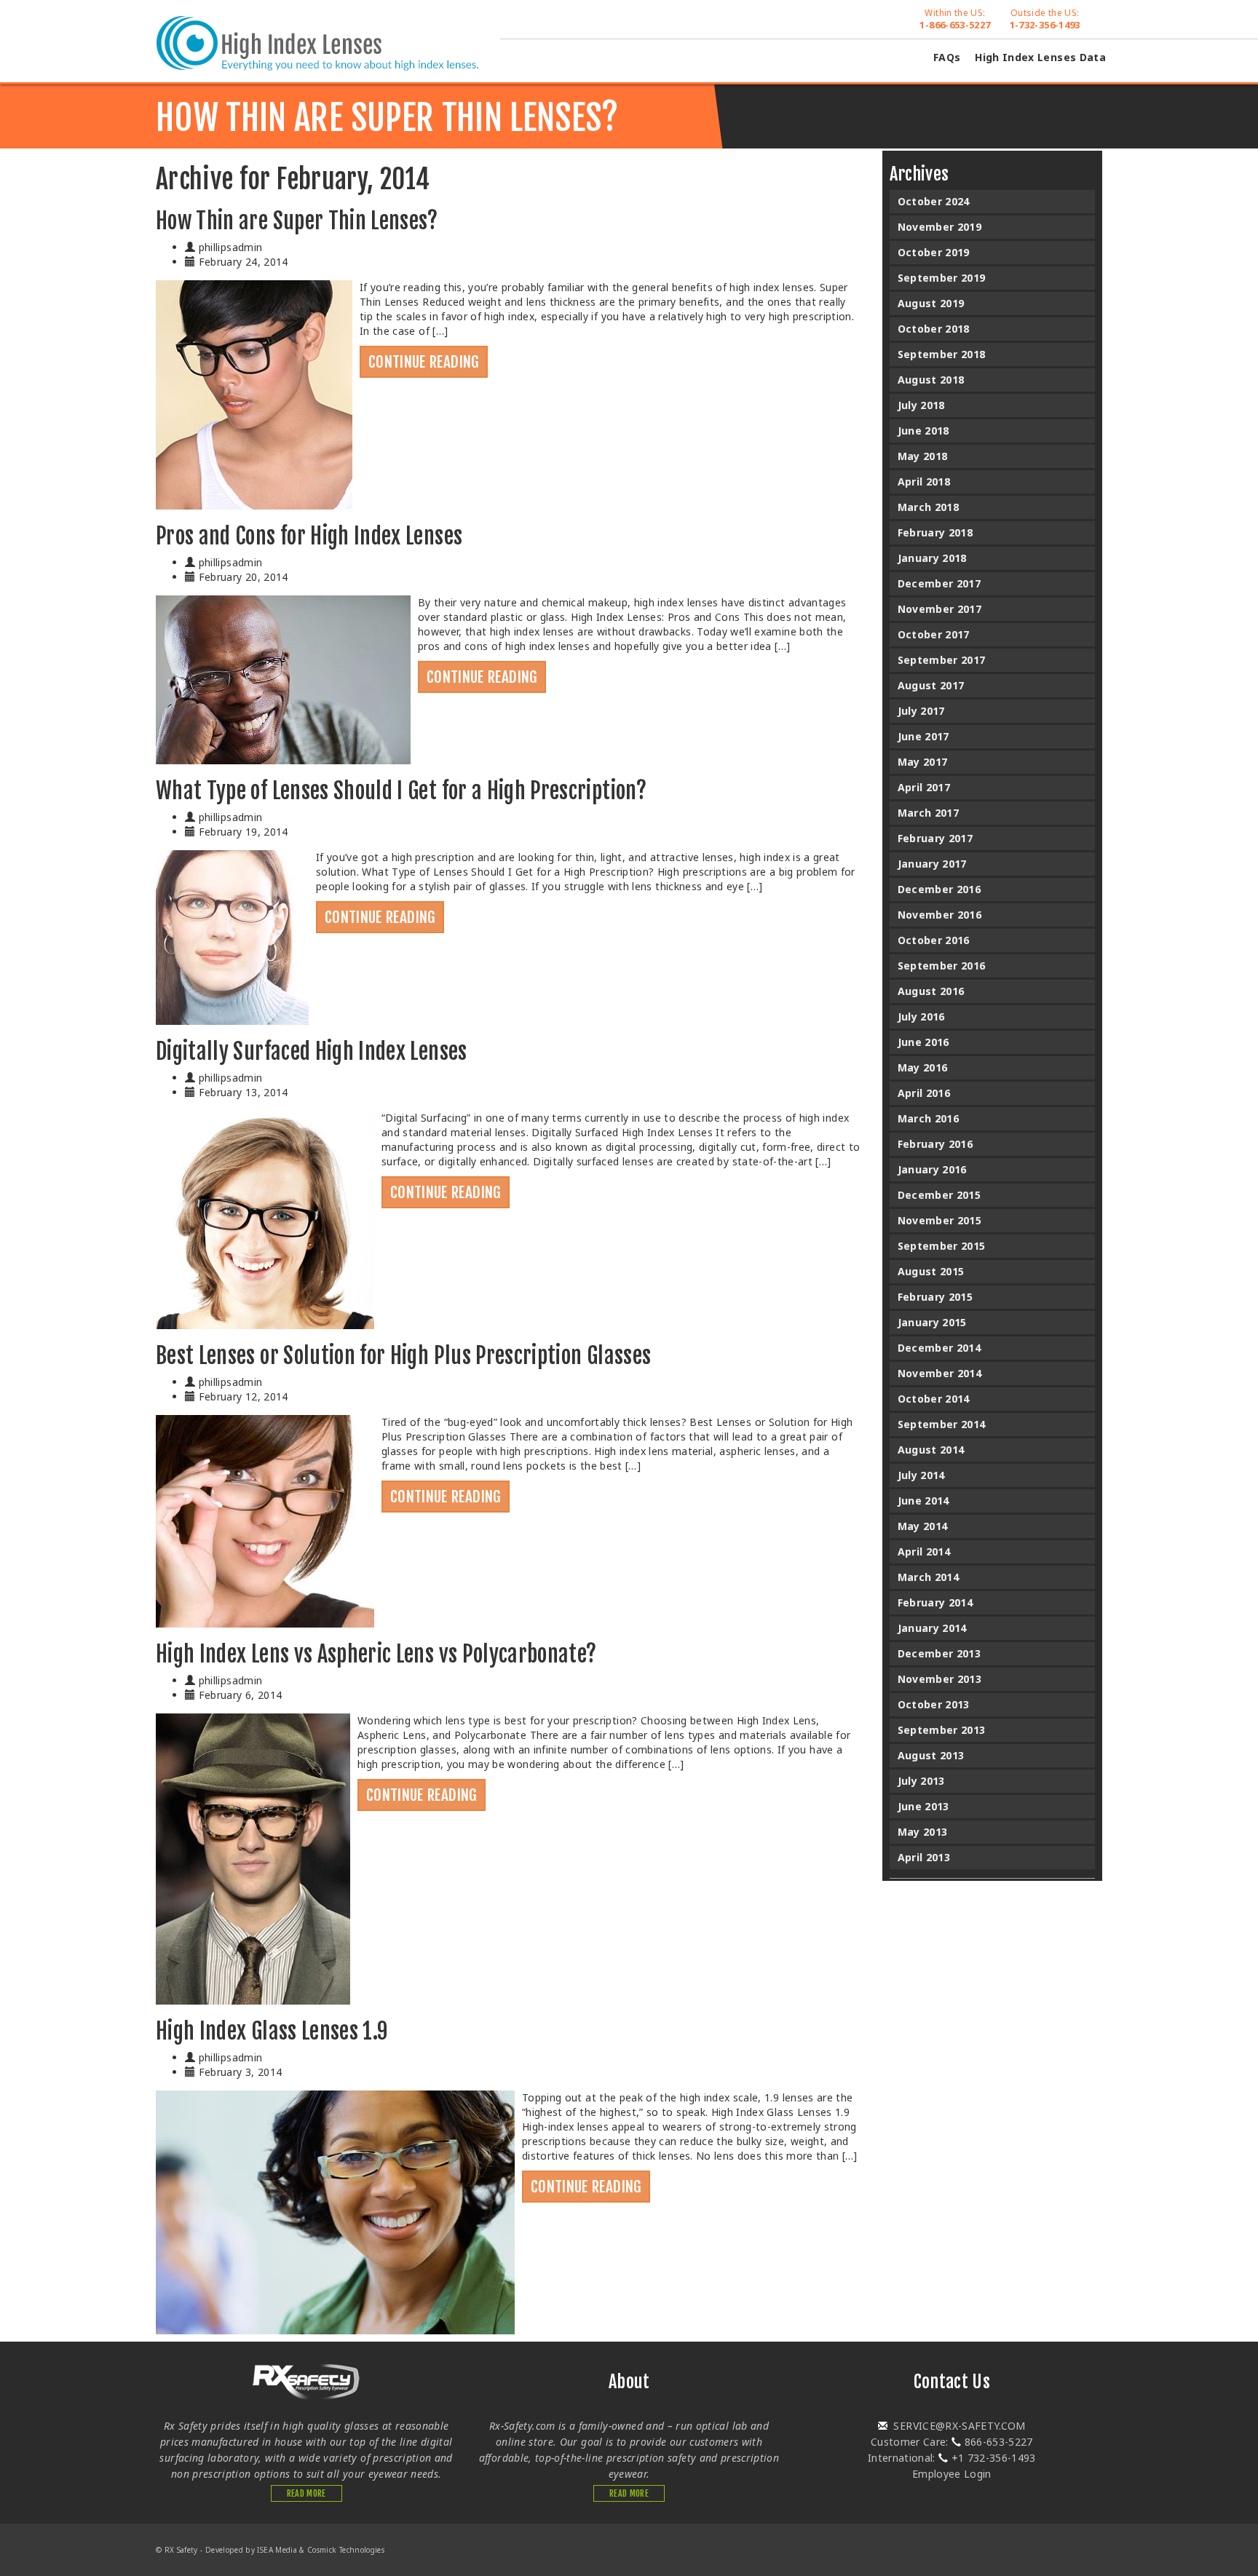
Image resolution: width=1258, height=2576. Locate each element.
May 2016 (923, 1067)
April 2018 (924, 481)
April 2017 (924, 787)
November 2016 (940, 915)
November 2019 (940, 227)
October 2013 (934, 1704)
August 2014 (931, 1450)
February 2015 (935, 1297)
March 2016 (929, 1118)
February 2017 (935, 838)
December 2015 (939, 1195)
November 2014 (940, 1373)
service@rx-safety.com (958, 2426)
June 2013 (923, 1806)
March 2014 (929, 1577)
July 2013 (921, 1781)
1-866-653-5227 (955, 19)
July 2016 (921, 1016)
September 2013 (942, 1730)
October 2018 (934, 329)
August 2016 (931, 991)
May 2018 (923, 456)
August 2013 (931, 1755)
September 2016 (942, 966)
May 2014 (923, 1526)
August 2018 (931, 380)
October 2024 (934, 201)
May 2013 (923, 1832)
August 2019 (931, 303)
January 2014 (932, 1628)
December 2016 (939, 889)
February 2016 (935, 1144)
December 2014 (939, 1348)
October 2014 (934, 1399)
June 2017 (923, 736)
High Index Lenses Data (1040, 57)
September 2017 (942, 660)
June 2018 (923, 431)
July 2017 (921, 711)
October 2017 (934, 634)
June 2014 (923, 1501)
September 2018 (942, 354)
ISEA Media (277, 2550)
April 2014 (924, 1551)
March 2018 (929, 507)
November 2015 (940, 1220)
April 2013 (924, 1857)
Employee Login (952, 2474)
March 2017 (929, 813)
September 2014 (942, 1424)
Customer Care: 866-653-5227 (952, 2442)
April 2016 (924, 1093)
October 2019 (934, 252)
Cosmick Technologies (346, 2550)
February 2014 (935, 1602)
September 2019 (942, 278)
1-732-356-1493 (1045, 19)
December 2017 (939, 583)
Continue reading (424, 362)
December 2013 (939, 1653)
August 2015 (931, 1271)
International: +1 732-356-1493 (952, 2458)
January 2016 (932, 1169)
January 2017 (932, 864)
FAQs (947, 57)
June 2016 (923, 1042)
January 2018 (932, 558)
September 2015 (942, 1246)
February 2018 (935, 532)
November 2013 (940, 1679)
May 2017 (923, 762)
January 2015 (932, 1322)
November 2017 (940, 609)
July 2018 (921, 405)
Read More (306, 2493)
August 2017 (931, 685)
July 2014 (921, 1475)
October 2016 (934, 940)
